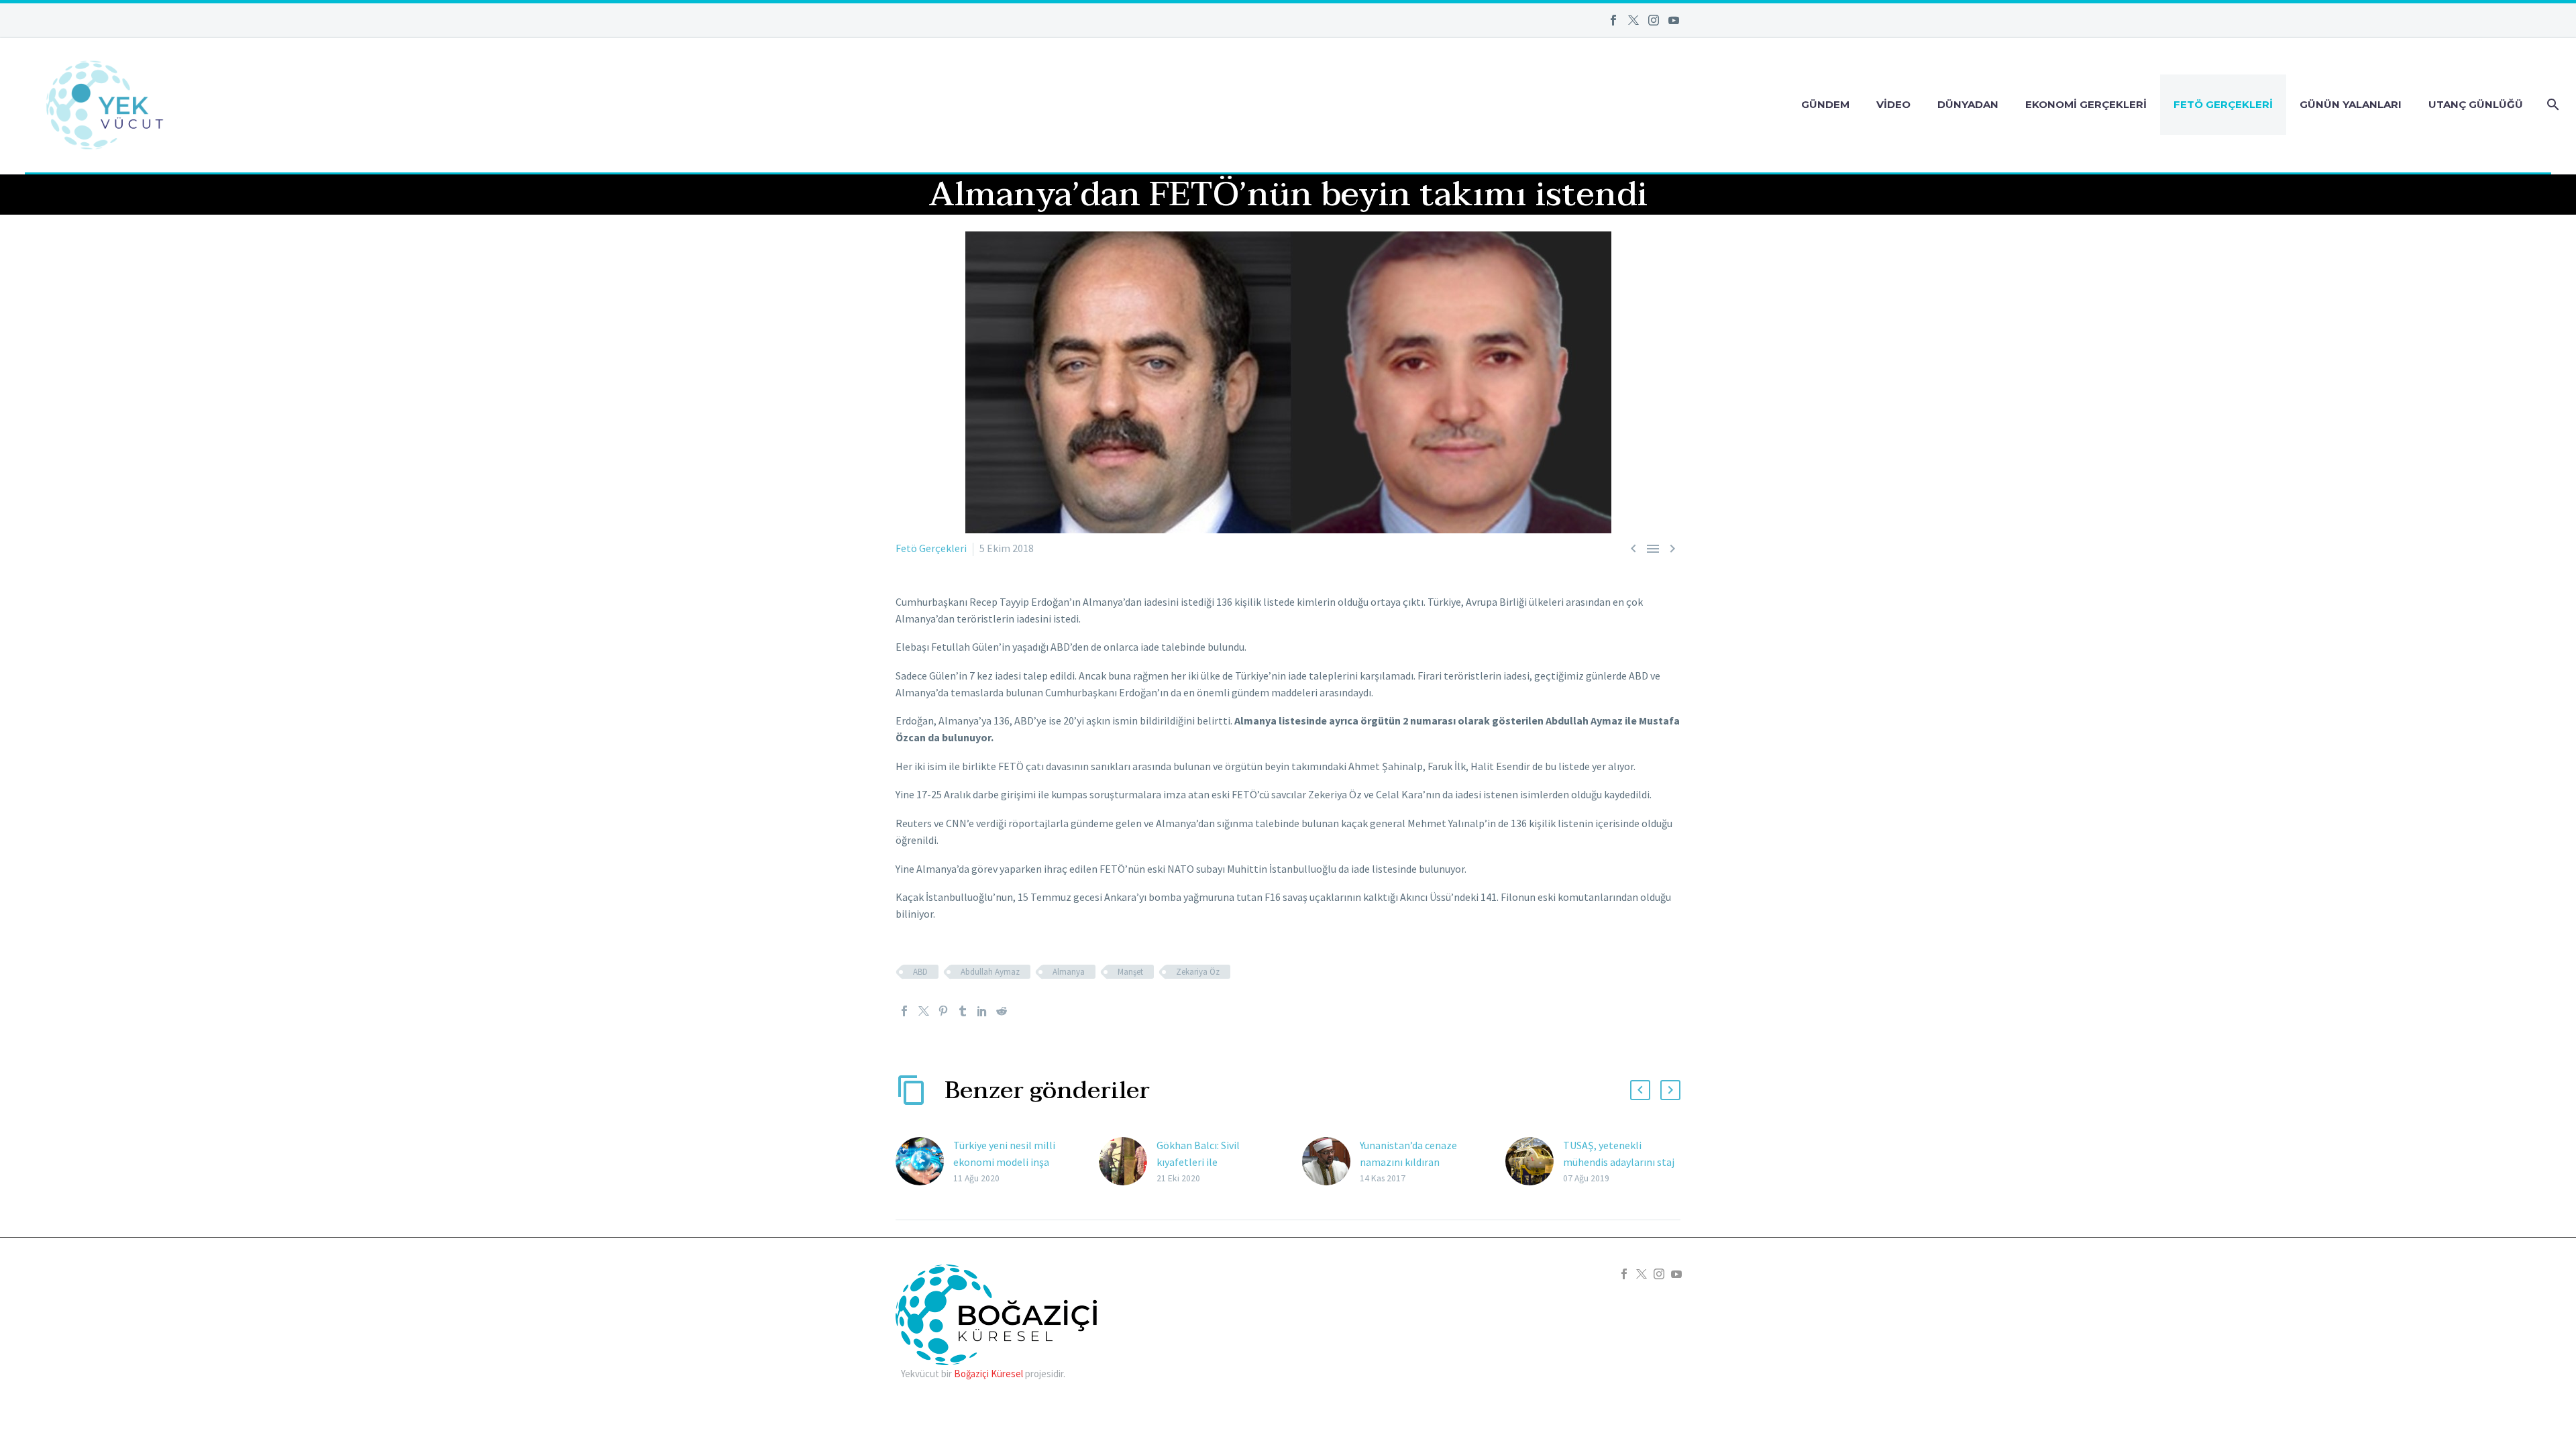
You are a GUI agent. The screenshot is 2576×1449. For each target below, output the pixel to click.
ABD (920, 972)
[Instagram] (1654, 20)
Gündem (1825, 104)
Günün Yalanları (2351, 104)
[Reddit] (1002, 1011)
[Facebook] (1613, 20)
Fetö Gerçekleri (2223, 104)
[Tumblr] (963, 1011)
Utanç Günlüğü (2476, 104)
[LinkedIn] (982, 1011)
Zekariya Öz (1198, 972)
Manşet (1130, 972)
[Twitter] (1633, 20)
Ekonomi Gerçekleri (2086, 104)
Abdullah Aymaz (990, 972)
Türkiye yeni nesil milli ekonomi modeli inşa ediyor (1004, 1162)
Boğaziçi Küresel (988, 1374)
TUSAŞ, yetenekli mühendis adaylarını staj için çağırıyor (1619, 1162)
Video (1893, 104)
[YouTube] (1674, 20)
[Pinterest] (943, 1011)
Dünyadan (1968, 104)
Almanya (1069, 972)
